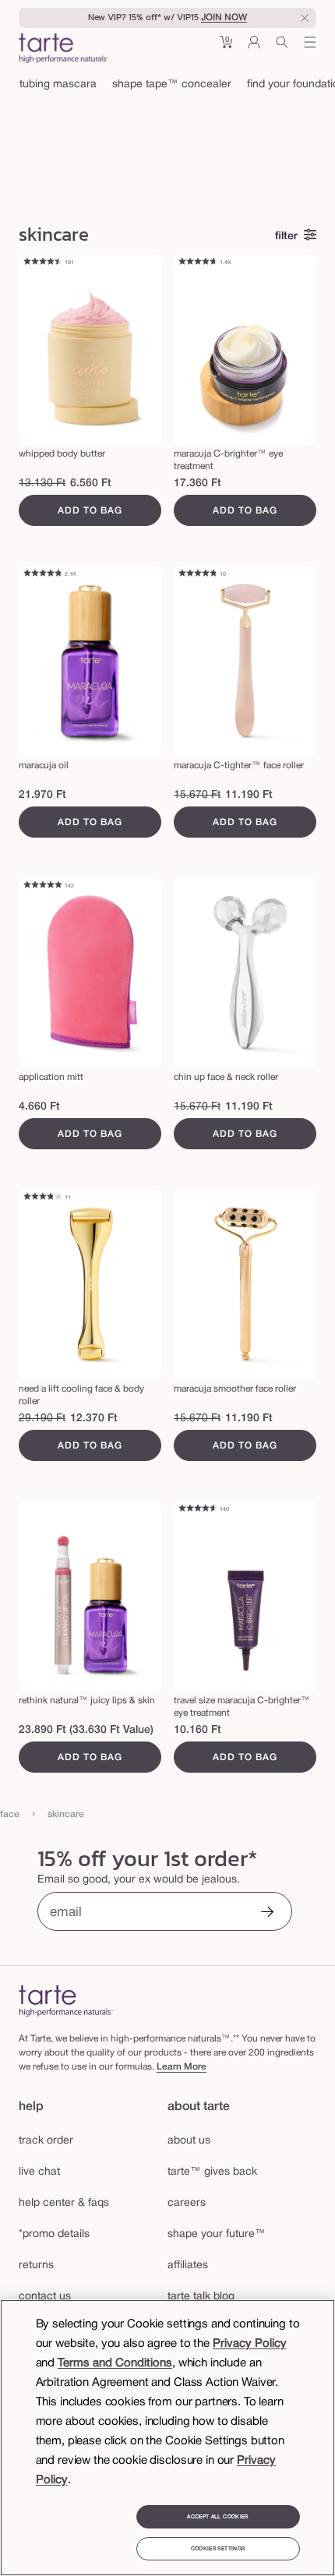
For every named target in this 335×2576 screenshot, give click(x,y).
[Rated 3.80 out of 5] (42, 1198)
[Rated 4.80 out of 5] (42, 574)
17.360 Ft (197, 483)
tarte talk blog (201, 2297)
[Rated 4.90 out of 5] (42, 886)
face (10, 1814)
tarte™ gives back (212, 2172)
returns (36, 2265)
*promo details (54, 2234)
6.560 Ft (91, 483)
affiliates (188, 2265)
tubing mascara (58, 85)
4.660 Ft (39, 1107)
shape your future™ (217, 2234)
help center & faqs (64, 2203)
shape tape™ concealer (172, 85)
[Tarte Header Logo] (63, 50)
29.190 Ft (42, 1419)
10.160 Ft (197, 1730)
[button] (226, 48)
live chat (39, 2172)
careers (187, 2203)
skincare (66, 1814)
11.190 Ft (249, 795)
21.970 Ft (42, 795)
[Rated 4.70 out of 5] (197, 263)
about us (189, 2141)
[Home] (66, 2001)
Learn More (182, 2067)
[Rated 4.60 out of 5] (197, 1509)
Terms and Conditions (115, 2363)
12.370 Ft (94, 1419)
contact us (45, 2297)
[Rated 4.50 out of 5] (42, 263)
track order (46, 2141)
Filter (286, 236)
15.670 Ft (197, 795)
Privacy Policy (250, 2344)
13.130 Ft (42, 483)
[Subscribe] (267, 1913)
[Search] (282, 48)
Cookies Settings (218, 2549)
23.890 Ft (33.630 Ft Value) (86, 1730)
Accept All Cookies (217, 2517)
